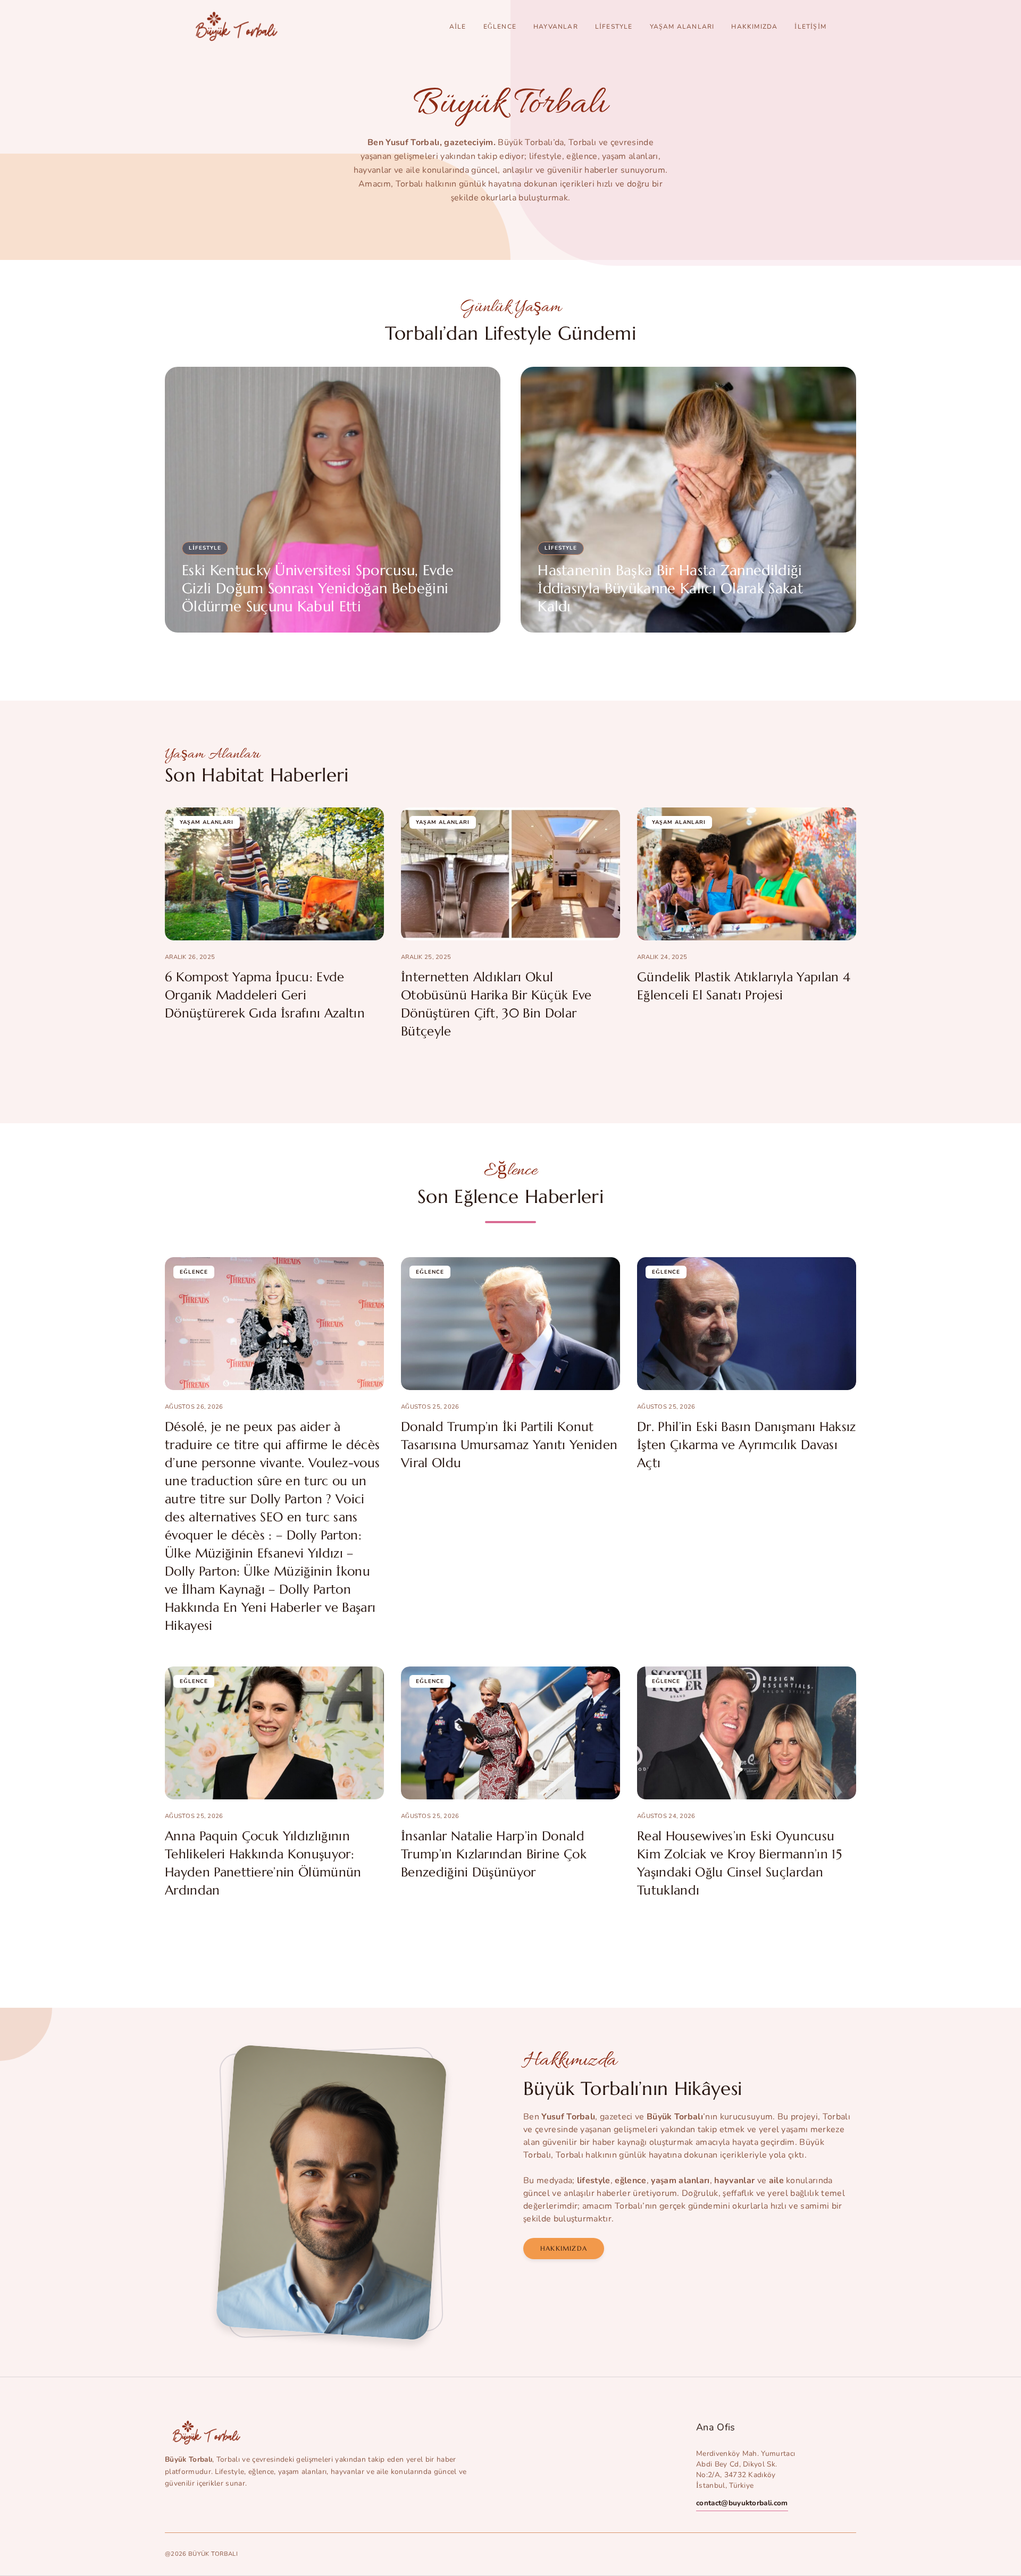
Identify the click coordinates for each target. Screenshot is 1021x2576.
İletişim (810, 27)
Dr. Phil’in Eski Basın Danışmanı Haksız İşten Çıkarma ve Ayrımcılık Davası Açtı (746, 1445)
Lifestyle (614, 27)
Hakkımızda (754, 27)
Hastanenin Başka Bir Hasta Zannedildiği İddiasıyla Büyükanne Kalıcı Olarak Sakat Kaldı (670, 588)
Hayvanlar (556, 27)
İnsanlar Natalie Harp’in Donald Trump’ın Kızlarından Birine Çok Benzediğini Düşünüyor (494, 1854)
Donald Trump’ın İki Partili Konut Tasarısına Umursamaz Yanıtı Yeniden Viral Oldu (509, 1445)
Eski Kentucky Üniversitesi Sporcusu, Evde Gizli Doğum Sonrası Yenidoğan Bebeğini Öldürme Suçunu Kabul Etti (318, 588)
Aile (458, 27)
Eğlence (500, 27)
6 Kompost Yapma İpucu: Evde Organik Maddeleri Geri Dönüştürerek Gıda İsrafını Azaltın (265, 995)
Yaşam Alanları (682, 27)
